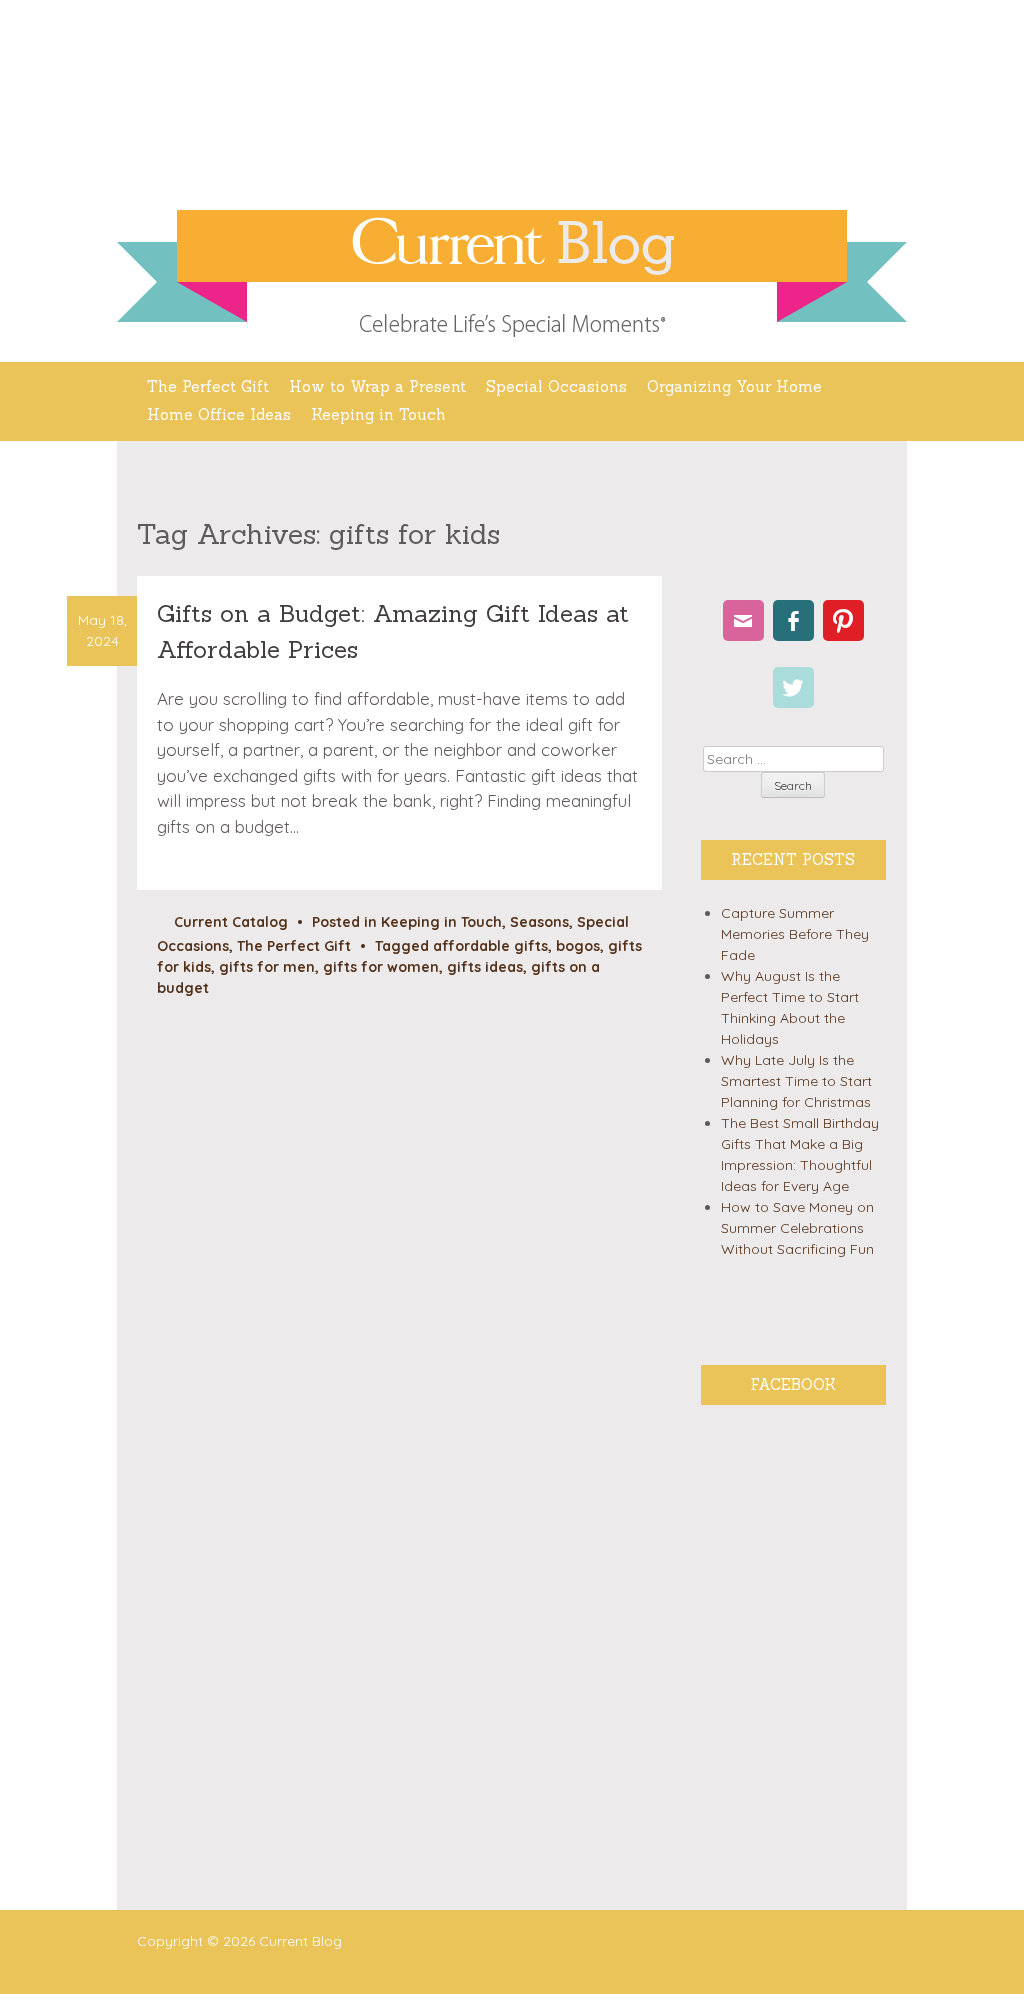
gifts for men (267, 967)
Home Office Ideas (219, 414)
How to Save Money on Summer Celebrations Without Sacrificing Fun (797, 1228)
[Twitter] (793, 687)
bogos (578, 946)
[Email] (743, 620)
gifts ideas (485, 967)
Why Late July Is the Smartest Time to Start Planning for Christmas (796, 1081)
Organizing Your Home (734, 386)
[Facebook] (793, 620)
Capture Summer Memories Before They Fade (795, 934)
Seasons (539, 922)
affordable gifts (490, 946)
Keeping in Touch (378, 414)
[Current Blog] (512, 246)
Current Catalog (231, 922)
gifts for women (381, 967)
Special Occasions (556, 386)
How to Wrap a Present (377, 386)
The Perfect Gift (208, 386)
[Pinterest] (843, 620)
